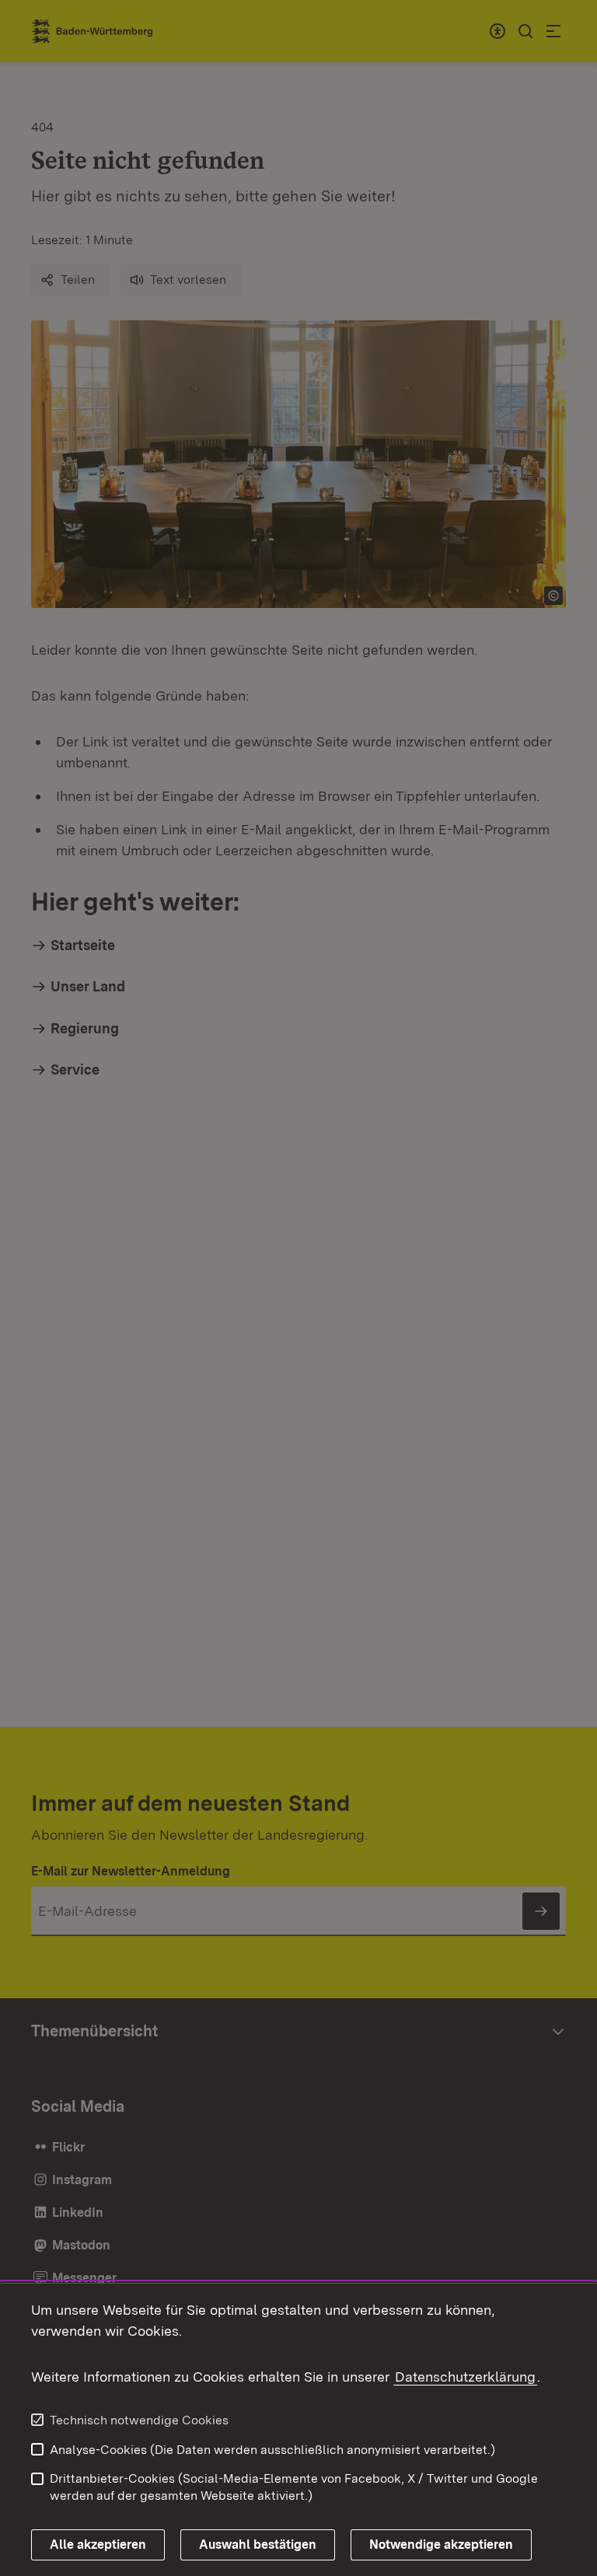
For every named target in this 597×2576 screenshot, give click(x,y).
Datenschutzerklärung (465, 2377)
